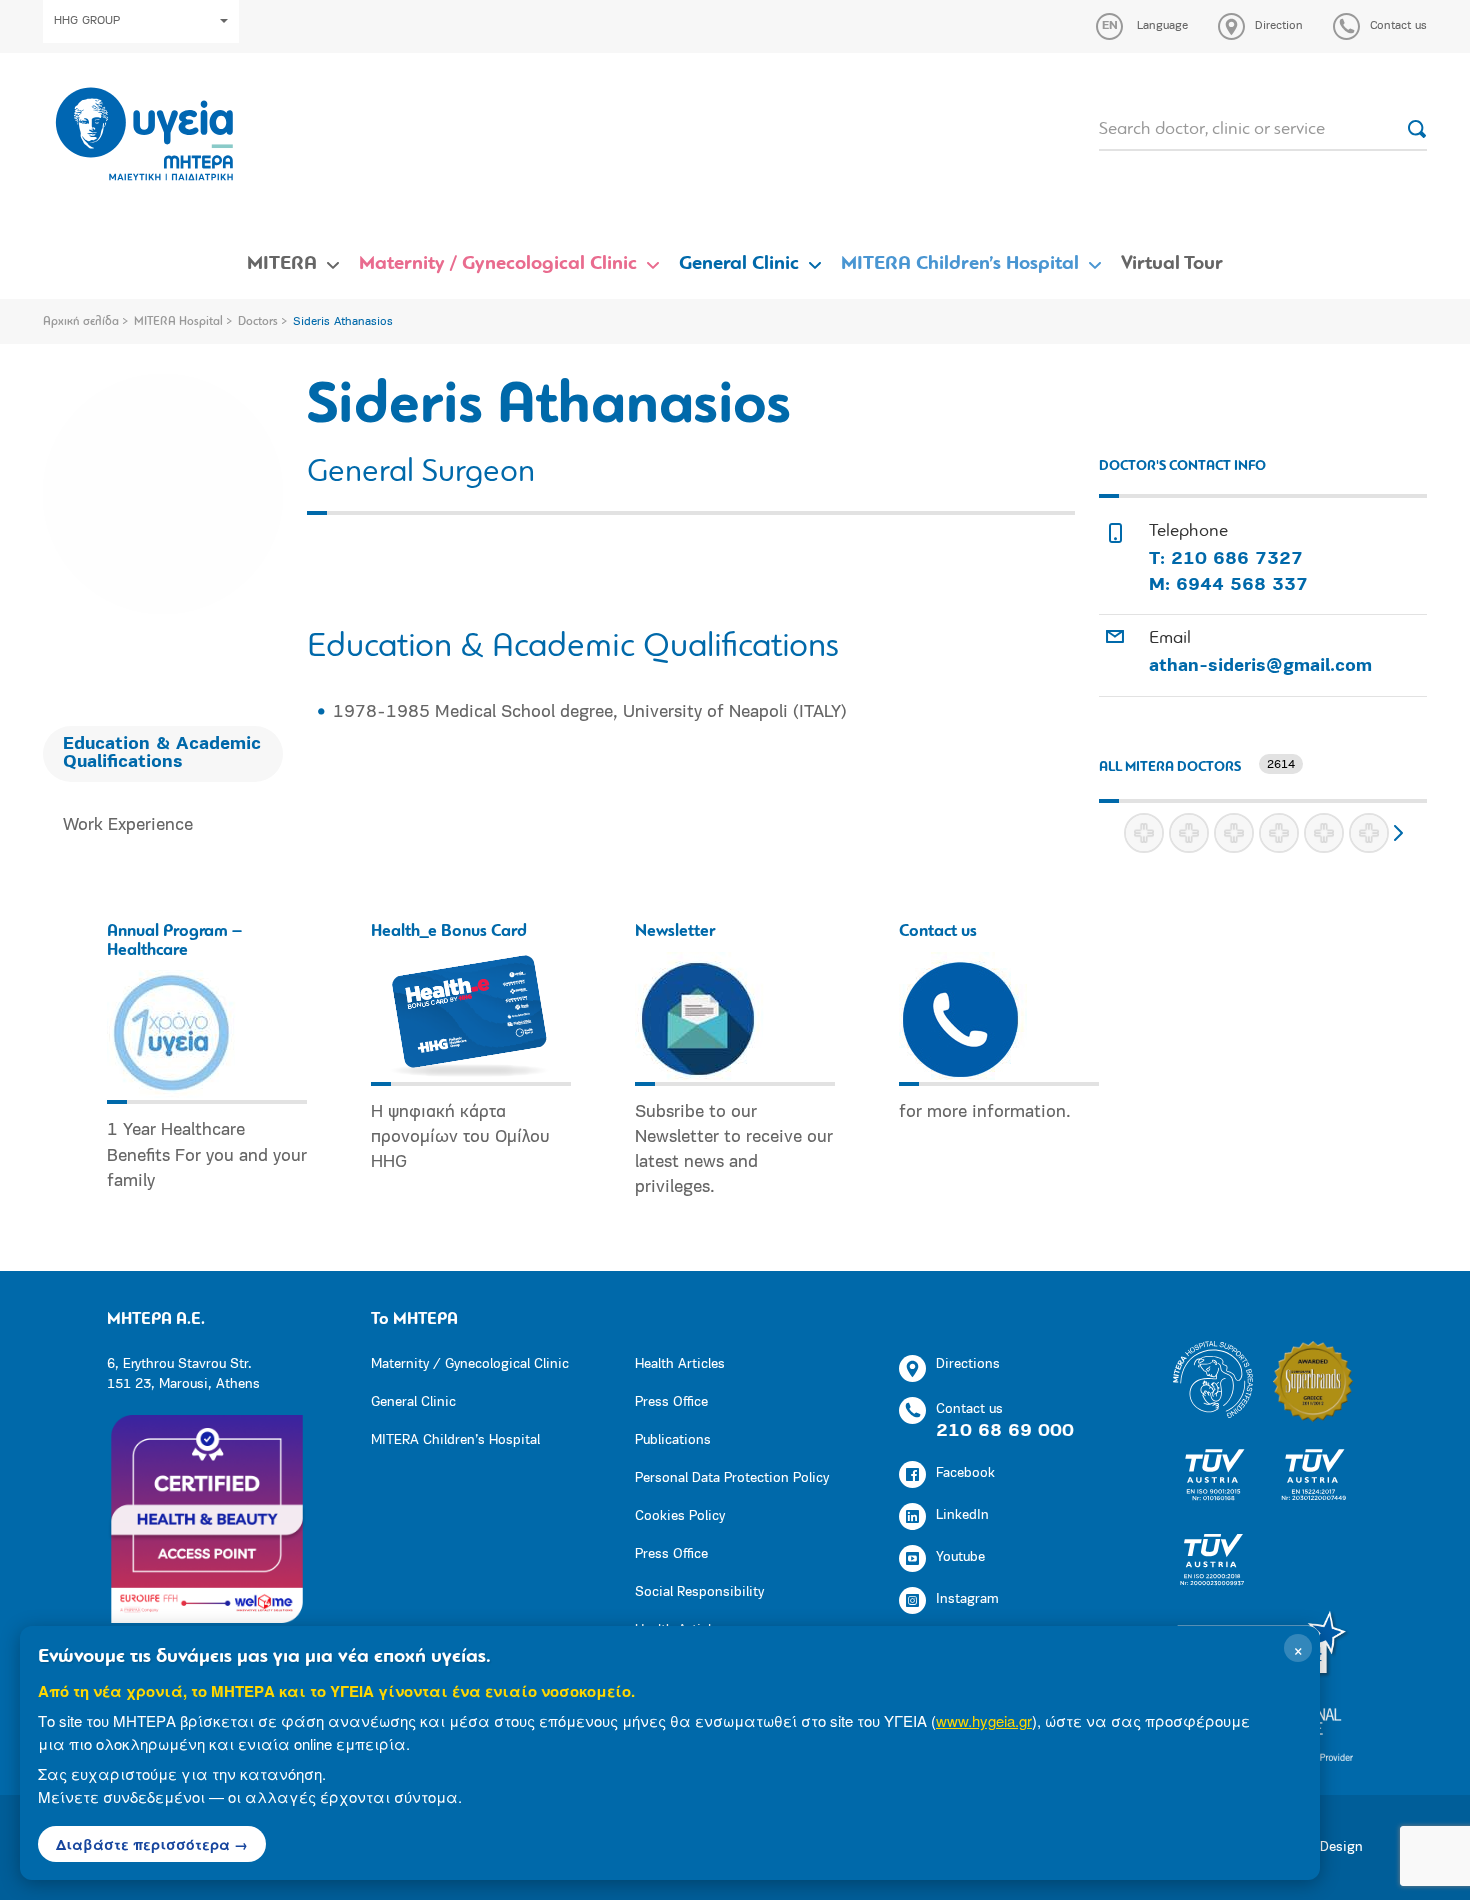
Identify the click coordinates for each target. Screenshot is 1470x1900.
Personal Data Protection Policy (732, 1478)
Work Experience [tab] (128, 826)
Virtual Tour (1172, 264)
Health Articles (680, 1364)
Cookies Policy (680, 1516)
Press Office (671, 1402)
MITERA (282, 264)
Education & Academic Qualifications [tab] (162, 754)
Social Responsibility (699, 1592)
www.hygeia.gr (984, 1720)
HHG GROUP (87, 21)
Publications (673, 1440)
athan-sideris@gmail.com (1260, 667)
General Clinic (739, 264)
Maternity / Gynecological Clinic (498, 264)
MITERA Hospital (178, 322)
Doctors (258, 322)
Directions (968, 1364)
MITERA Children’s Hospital (960, 264)
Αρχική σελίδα (81, 322)
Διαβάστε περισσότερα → (152, 1844)
